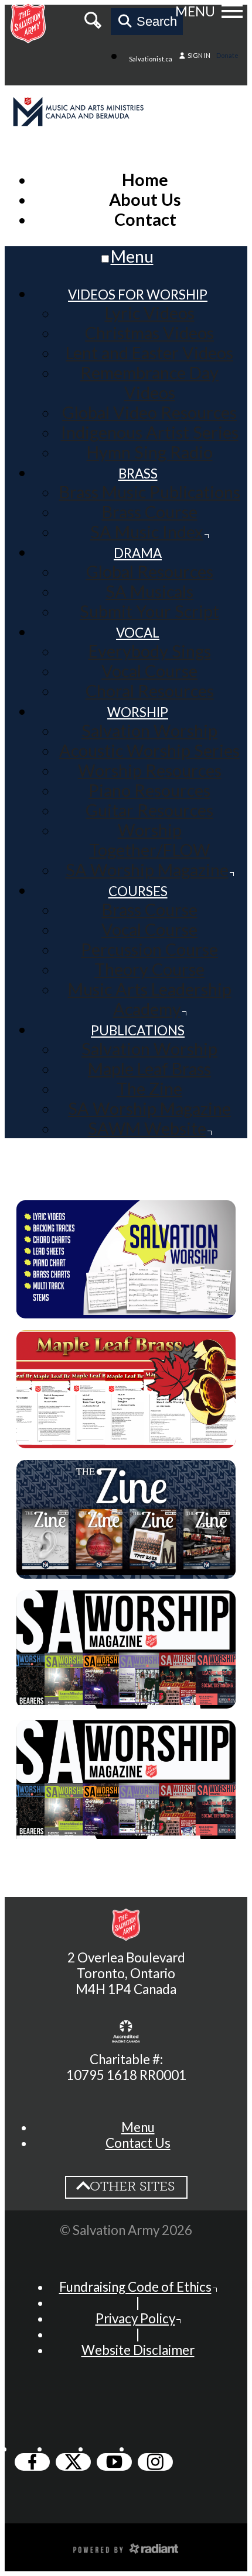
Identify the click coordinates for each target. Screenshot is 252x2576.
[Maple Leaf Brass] (126, 1438)
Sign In (198, 55)
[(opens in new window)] (126, 2033)
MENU (195, 11)
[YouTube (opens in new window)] (114, 2462)
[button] (138, 2127)
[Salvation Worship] (126, 1308)
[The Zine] (126, 1569)
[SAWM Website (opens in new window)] (126, 1839)
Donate (227, 55)
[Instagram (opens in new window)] (155, 2462)
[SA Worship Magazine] (126, 1699)
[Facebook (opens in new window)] (32, 2462)
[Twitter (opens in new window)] (73, 2462)
